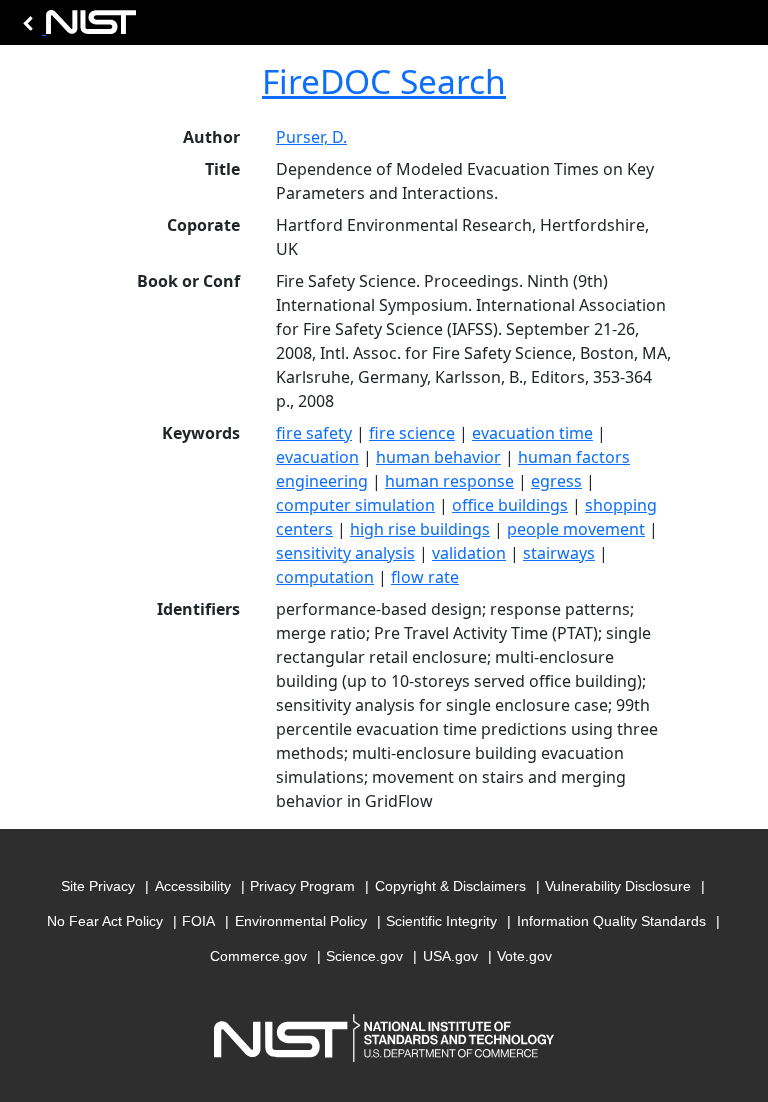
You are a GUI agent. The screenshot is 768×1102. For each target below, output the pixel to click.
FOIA (198, 921)
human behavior (438, 457)
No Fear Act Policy (105, 921)
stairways (559, 553)
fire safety (314, 433)
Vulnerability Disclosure (618, 886)
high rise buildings (420, 529)
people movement (576, 529)
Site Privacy (98, 886)
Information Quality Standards (611, 921)
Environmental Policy (301, 921)
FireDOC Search (384, 81)
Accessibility (193, 886)
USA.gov (450, 956)
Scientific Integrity (441, 921)
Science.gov (364, 956)
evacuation (317, 457)
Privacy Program (302, 886)
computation (325, 577)
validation (469, 553)
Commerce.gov (258, 956)
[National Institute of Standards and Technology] (76, 27)
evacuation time (532, 433)
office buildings (510, 505)
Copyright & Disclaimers (450, 886)
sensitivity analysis (345, 553)
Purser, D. (311, 137)
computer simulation (355, 505)
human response (449, 481)
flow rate (425, 577)
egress (556, 481)
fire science (412, 433)
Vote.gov (524, 956)
